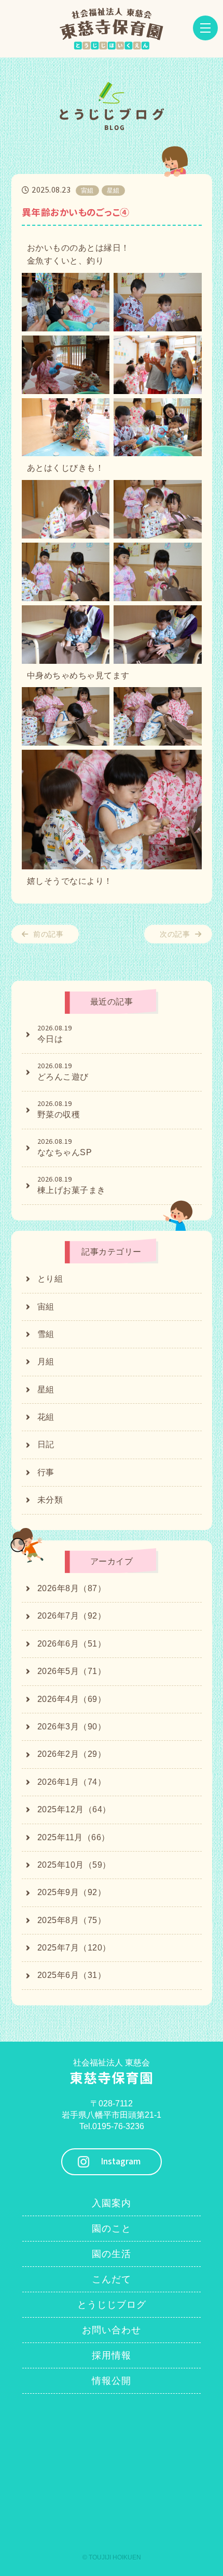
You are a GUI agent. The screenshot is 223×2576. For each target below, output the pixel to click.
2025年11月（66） (74, 1837)
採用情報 (112, 2355)
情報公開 (112, 2381)
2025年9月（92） (72, 1892)
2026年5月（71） (72, 1671)
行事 (46, 1472)
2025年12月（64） (74, 1809)
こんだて (112, 2279)
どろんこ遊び (63, 1071)
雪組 (46, 1334)
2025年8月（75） (72, 1920)
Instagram (121, 2162)
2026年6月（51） (72, 1644)
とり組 (50, 1279)
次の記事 (175, 934)
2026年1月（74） (72, 1782)
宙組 (46, 1307)
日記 (46, 1444)
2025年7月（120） (74, 1948)
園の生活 (112, 2254)
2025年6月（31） (72, 1975)
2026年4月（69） (72, 1699)
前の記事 (48, 934)
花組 (46, 1417)
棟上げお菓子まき (72, 1185)
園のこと (112, 2229)
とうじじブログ (112, 2305)
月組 (46, 1362)
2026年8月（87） (72, 1588)
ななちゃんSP (65, 1147)
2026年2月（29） (72, 1754)
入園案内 (112, 2203)
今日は (55, 1034)
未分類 (50, 1500)
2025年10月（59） (74, 1865)
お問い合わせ (112, 2330)
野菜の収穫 (59, 1109)
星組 (46, 1389)
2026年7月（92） (72, 1616)
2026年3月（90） (72, 1727)
